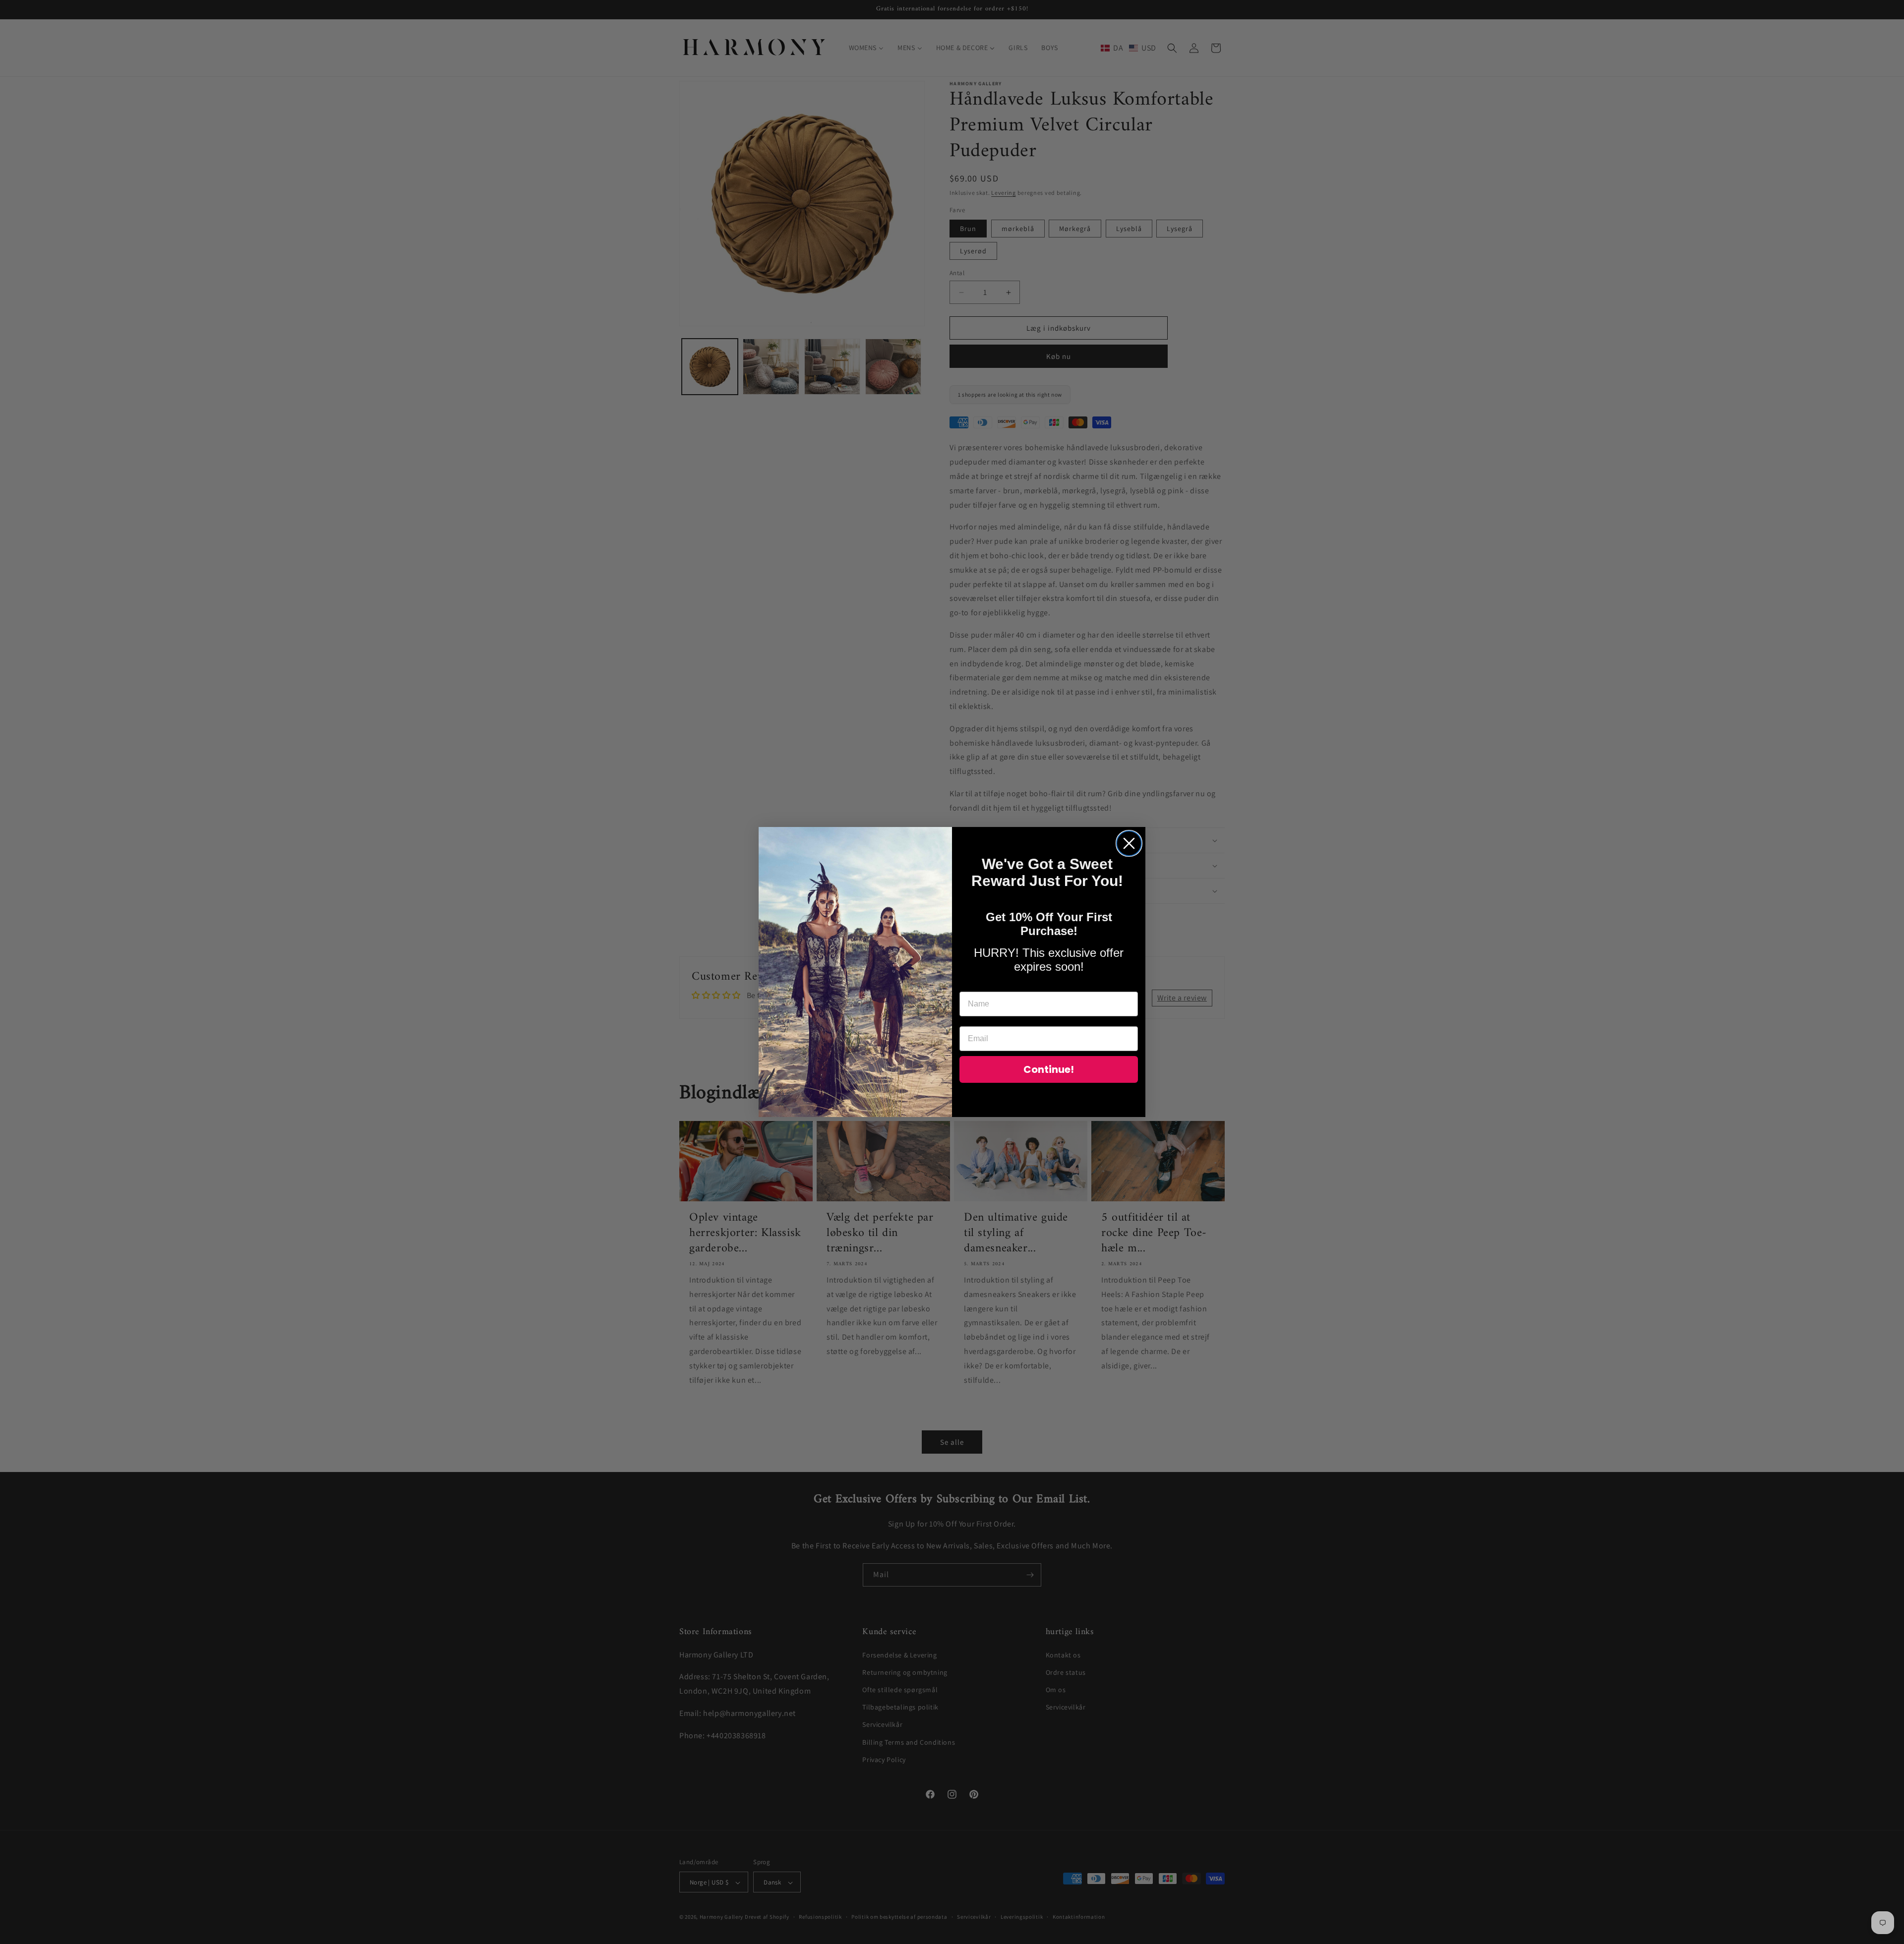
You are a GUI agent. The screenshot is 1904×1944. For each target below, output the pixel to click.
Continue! (1049, 1069)
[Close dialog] (1129, 843)
